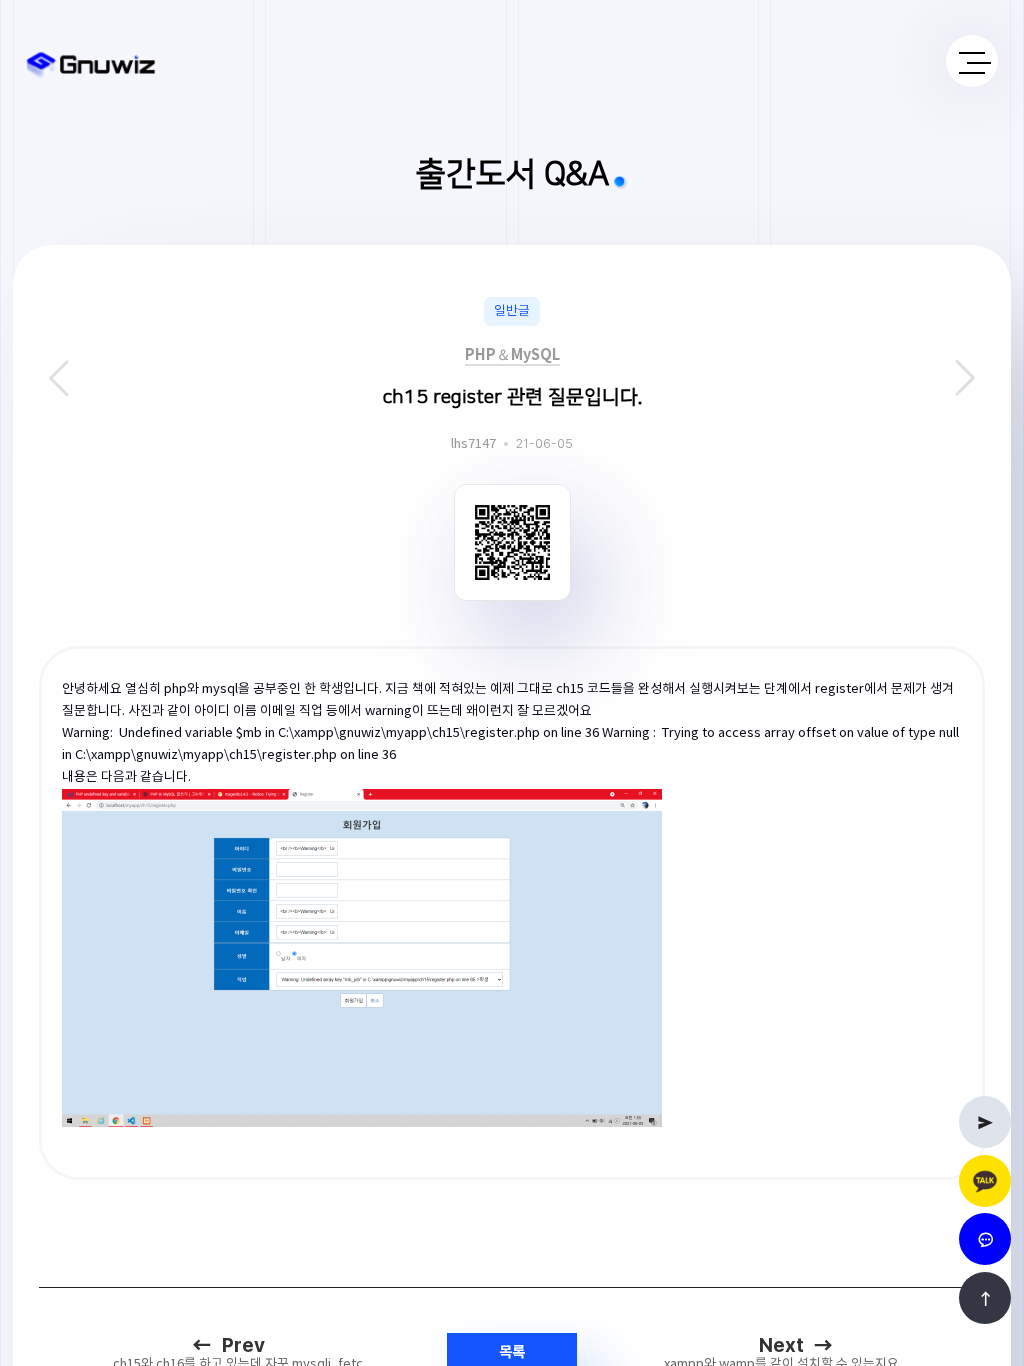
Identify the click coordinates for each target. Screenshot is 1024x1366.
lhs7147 (473, 444)
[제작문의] (985, 1122)
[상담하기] (985, 1181)
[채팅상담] (985, 1239)
